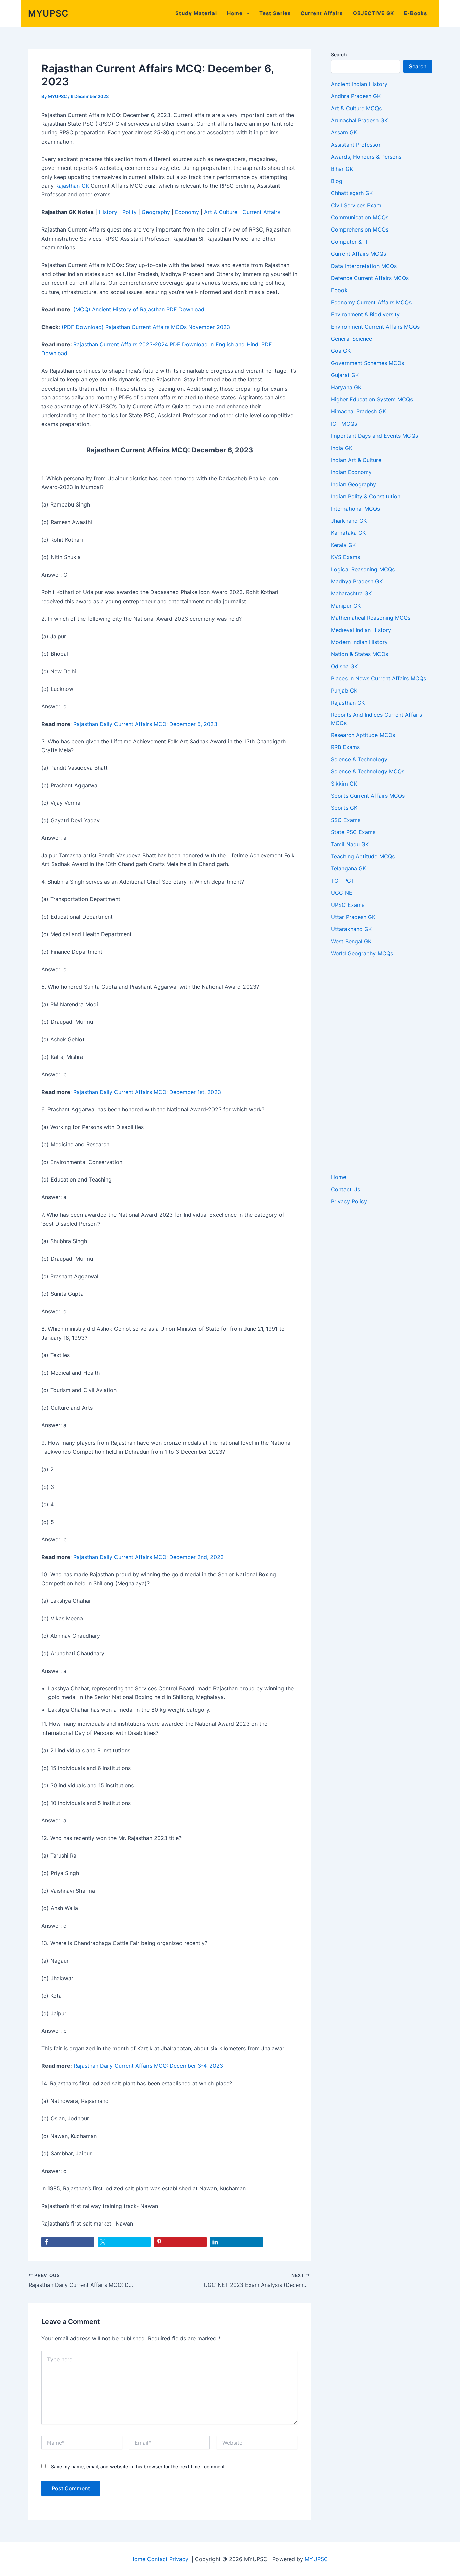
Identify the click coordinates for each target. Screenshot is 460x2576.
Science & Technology (359, 759)
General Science (352, 339)
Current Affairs (322, 13)
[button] (246, 13)
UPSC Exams (348, 905)
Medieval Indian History (361, 630)
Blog (337, 181)
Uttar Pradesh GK (353, 917)
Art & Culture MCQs (356, 108)
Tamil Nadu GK (350, 844)
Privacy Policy (349, 1201)
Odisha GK (344, 666)
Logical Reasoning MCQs (363, 569)
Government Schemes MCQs (368, 363)
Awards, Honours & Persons (366, 157)
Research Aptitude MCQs (363, 735)
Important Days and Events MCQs (374, 436)
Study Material (196, 13)
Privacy (179, 2559)
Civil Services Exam (356, 205)
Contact (157, 2559)
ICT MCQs (344, 424)
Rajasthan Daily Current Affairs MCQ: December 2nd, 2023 (149, 1557)
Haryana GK (346, 387)
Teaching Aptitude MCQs (363, 856)
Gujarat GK (345, 375)
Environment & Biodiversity (365, 314)
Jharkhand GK (349, 521)
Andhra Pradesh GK (356, 96)
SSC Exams (346, 820)
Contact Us (346, 1189)
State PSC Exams (353, 832)
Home (235, 13)
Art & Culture (221, 212)
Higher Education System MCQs (372, 399)
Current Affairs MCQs (358, 254)
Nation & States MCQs (359, 654)
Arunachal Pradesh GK (359, 120)
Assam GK (344, 132)
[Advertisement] (382, 1065)
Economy (187, 212)
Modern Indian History (359, 642)
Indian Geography (354, 484)
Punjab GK (344, 691)
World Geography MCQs (362, 953)
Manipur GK (346, 606)
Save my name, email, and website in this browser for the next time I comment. (138, 2467)
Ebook (339, 290)
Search (339, 54)
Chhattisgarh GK (352, 193)
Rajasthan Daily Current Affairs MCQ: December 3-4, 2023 (148, 2066)
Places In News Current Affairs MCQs (379, 678)
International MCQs (355, 509)
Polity (129, 212)
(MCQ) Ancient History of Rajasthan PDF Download (139, 309)
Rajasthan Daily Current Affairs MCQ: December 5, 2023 (145, 724)
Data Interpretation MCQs (364, 266)
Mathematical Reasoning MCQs (371, 618)
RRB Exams (345, 747)
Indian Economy (351, 472)
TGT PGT (343, 881)
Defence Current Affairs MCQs (370, 278)
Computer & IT (350, 242)
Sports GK (344, 808)
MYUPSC (48, 13)
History (108, 212)
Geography (156, 212)
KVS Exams (346, 557)
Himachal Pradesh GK (358, 411)
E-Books (416, 13)
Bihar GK (342, 169)
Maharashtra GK (351, 593)
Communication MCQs (360, 217)
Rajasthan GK (72, 186)
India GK (342, 448)
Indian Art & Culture (356, 460)
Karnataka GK (348, 533)
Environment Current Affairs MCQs (375, 327)
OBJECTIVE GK (373, 13)
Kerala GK (343, 545)
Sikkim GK (344, 784)
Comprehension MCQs (360, 229)
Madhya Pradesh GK (357, 581)
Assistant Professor (356, 145)
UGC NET (343, 893)
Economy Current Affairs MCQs (371, 302)
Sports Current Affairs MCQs (368, 796)
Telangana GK (349, 868)
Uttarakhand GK (351, 929)
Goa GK (341, 351)
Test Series (275, 13)
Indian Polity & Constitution (366, 496)
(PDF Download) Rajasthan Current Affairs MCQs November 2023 (146, 327)
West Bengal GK (351, 941)
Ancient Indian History (359, 84)
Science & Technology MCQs (368, 771)
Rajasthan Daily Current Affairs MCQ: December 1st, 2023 (147, 1092)
